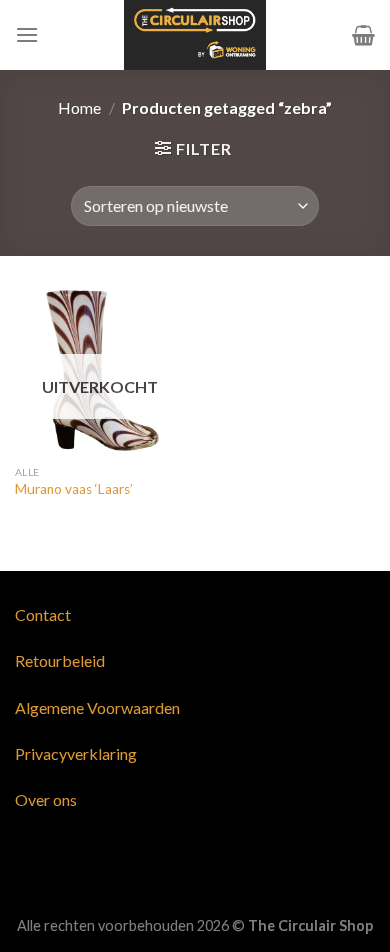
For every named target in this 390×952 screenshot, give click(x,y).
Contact (43, 614)
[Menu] (27, 34)
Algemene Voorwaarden (97, 707)
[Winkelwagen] (363, 35)
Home (79, 107)
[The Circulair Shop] (195, 35)
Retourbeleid (60, 660)
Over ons (46, 799)
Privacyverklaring (76, 753)
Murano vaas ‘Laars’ (74, 489)
